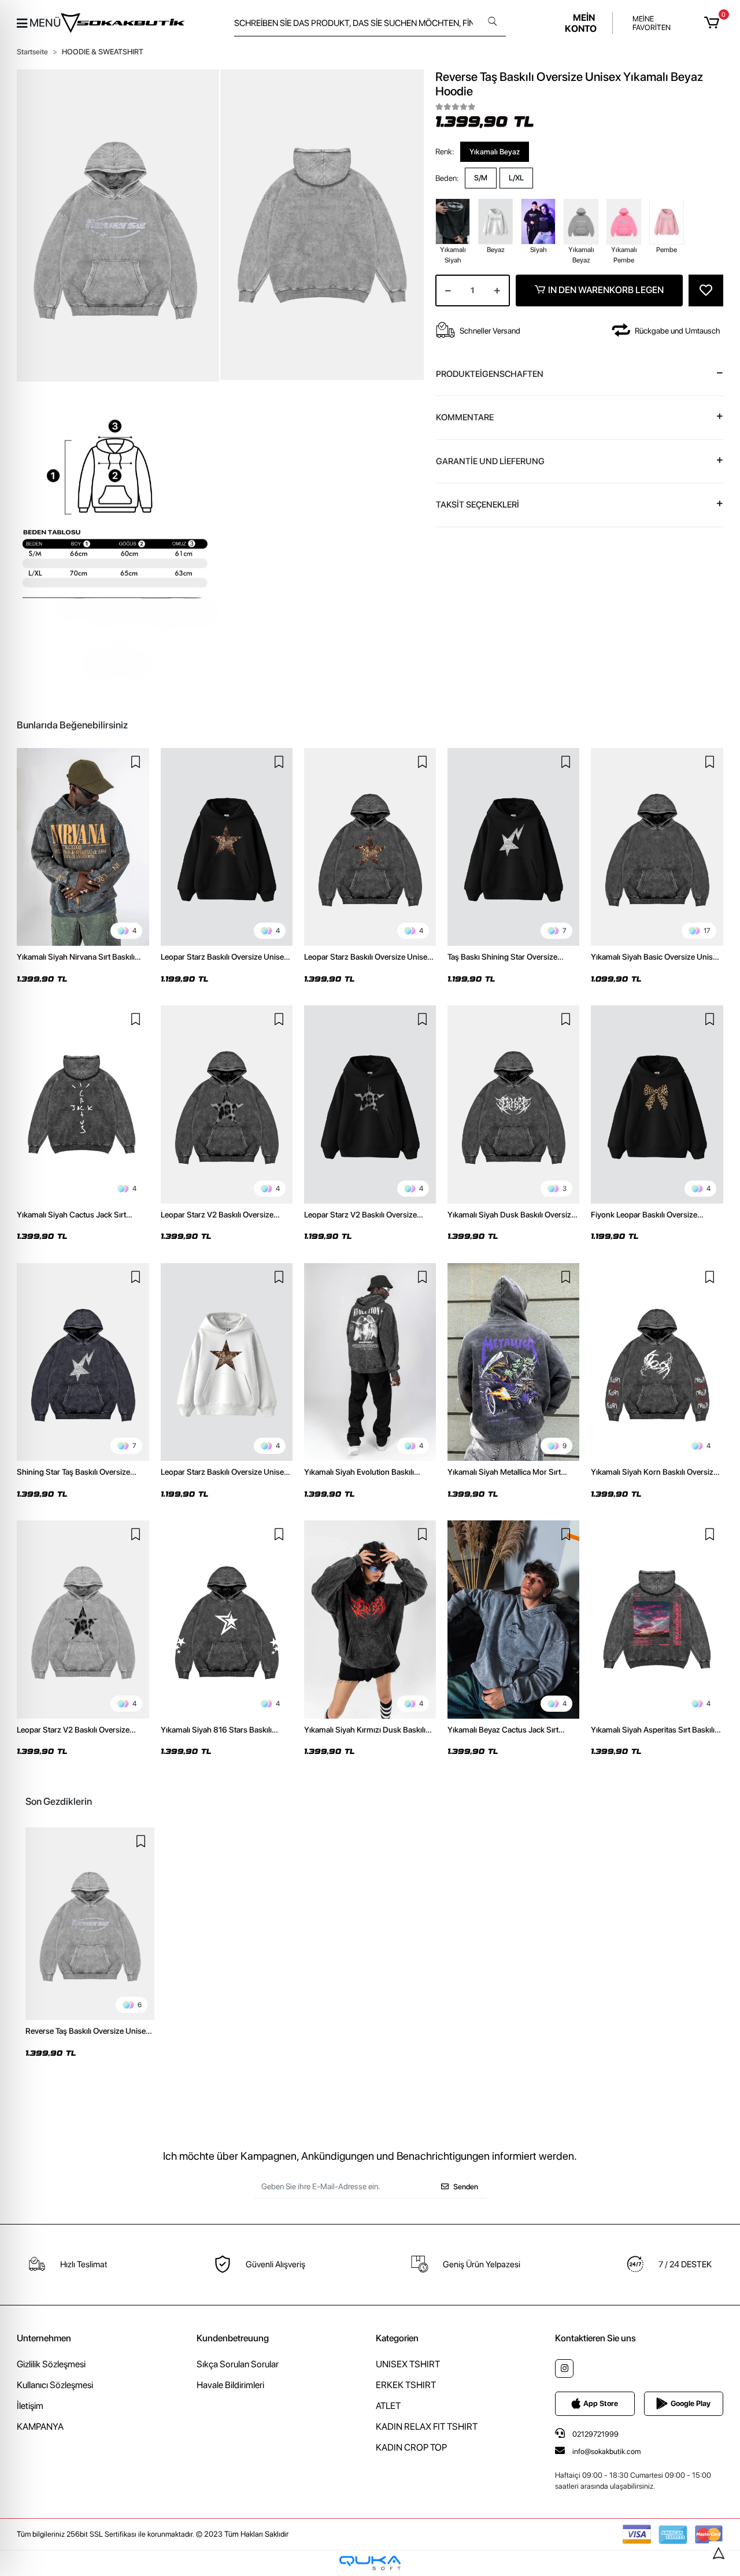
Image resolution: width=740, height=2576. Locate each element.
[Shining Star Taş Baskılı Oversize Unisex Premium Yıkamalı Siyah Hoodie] (83, 1362)
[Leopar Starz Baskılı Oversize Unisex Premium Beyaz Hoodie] (227, 1362)
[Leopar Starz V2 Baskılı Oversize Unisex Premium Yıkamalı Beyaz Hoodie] (83, 1619)
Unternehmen (44, 2338)
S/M (481, 178)
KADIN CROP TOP (411, 2447)
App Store (601, 2403)
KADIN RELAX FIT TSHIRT (427, 2427)
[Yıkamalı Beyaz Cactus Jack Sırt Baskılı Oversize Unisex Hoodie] (513, 1619)
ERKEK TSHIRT (406, 2385)
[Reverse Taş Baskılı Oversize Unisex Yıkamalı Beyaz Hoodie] (90, 1924)
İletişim (30, 2406)
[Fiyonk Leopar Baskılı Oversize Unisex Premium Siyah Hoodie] (657, 1104)
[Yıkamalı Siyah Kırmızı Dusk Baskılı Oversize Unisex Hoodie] (370, 1619)
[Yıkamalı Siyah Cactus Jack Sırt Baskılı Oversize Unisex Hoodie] (83, 1104)
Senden (466, 2187)
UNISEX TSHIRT (408, 2364)
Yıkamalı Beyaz (495, 151)
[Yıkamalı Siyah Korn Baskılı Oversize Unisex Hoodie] (657, 1362)
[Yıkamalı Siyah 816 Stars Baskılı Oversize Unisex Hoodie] (227, 1619)
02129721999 (595, 2434)
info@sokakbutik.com (606, 2451)
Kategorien (397, 2338)
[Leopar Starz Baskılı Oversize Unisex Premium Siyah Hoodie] (227, 847)
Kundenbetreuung (233, 2338)
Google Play (691, 2403)
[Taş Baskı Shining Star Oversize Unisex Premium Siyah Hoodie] (513, 847)
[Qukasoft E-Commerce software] (370, 2563)
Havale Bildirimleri (230, 2385)
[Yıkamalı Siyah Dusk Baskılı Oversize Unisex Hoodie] (513, 1104)
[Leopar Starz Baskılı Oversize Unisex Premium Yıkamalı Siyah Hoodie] (370, 847)
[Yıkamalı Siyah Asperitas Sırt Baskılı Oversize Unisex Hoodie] (657, 1619)
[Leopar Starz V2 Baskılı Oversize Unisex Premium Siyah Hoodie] (370, 1104)
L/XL (516, 178)
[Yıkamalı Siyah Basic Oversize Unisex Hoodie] (657, 847)
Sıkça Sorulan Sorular (238, 2364)
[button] (713, 23)
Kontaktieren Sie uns (595, 2338)
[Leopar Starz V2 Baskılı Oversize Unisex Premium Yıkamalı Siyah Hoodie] (227, 1104)
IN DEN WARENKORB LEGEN (606, 290)
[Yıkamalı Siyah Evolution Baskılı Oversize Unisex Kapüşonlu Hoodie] (370, 1362)
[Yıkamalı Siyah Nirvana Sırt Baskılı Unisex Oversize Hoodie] (83, 847)
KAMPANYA (40, 2427)
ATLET (388, 2406)
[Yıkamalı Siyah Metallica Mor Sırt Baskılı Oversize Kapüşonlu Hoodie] (513, 1362)
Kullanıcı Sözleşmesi (55, 2385)
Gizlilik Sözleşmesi (51, 2364)
